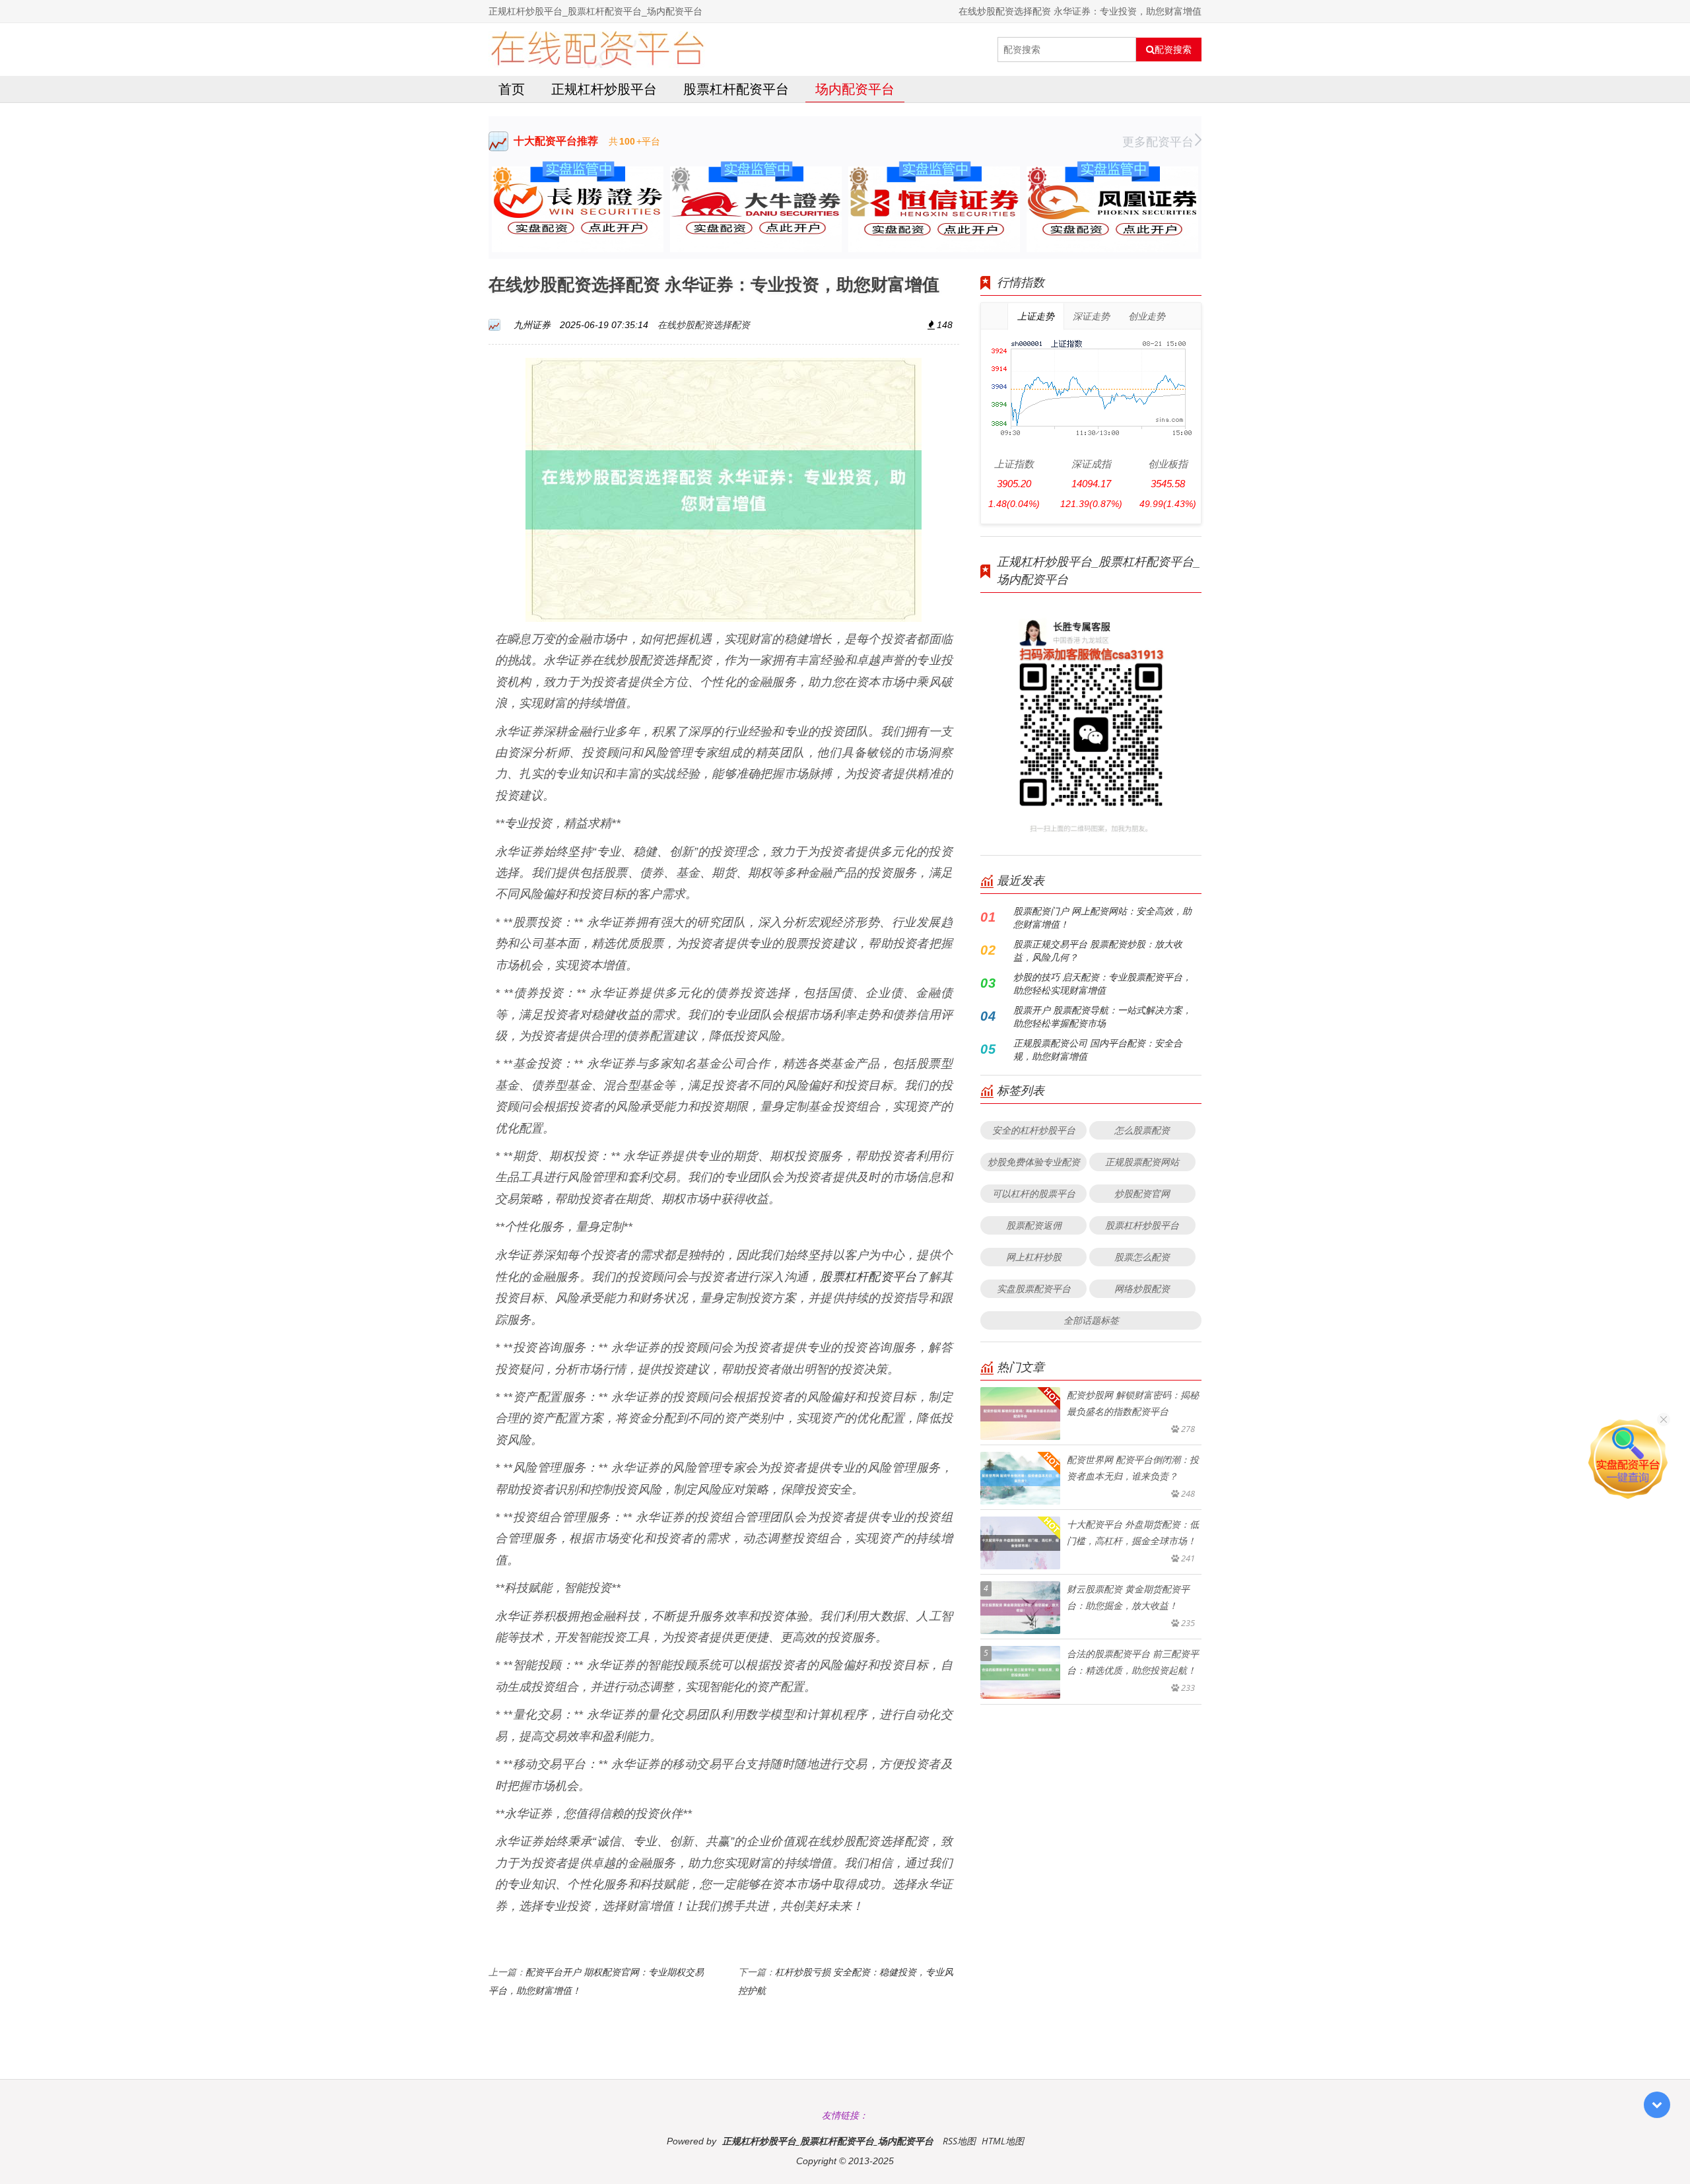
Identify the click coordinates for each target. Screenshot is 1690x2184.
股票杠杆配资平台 (736, 89)
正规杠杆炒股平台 (604, 89)
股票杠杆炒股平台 (1142, 1225)
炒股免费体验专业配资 (1034, 1162)
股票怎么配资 (1142, 1257)
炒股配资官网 (1142, 1193)
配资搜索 (1173, 50)
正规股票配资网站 (1142, 1162)
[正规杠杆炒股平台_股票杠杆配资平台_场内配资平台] (597, 50)
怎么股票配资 (1142, 1130)
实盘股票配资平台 (1034, 1288)
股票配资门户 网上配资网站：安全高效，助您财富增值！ (1102, 917)
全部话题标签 (1091, 1320)
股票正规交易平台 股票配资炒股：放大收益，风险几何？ (1098, 950)
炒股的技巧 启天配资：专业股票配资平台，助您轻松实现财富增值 (1102, 983)
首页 (512, 89)
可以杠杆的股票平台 (1034, 1193)
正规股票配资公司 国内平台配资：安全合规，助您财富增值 (1098, 1049)
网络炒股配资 (1142, 1288)
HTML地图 (1003, 2141)
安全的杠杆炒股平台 (1034, 1130)
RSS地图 (959, 2141)
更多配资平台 (1158, 141)
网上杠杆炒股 (1034, 1257)
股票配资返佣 (1034, 1225)
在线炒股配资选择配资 (704, 324)
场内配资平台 (855, 89)
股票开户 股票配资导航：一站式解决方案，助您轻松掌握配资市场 (1102, 1016)
